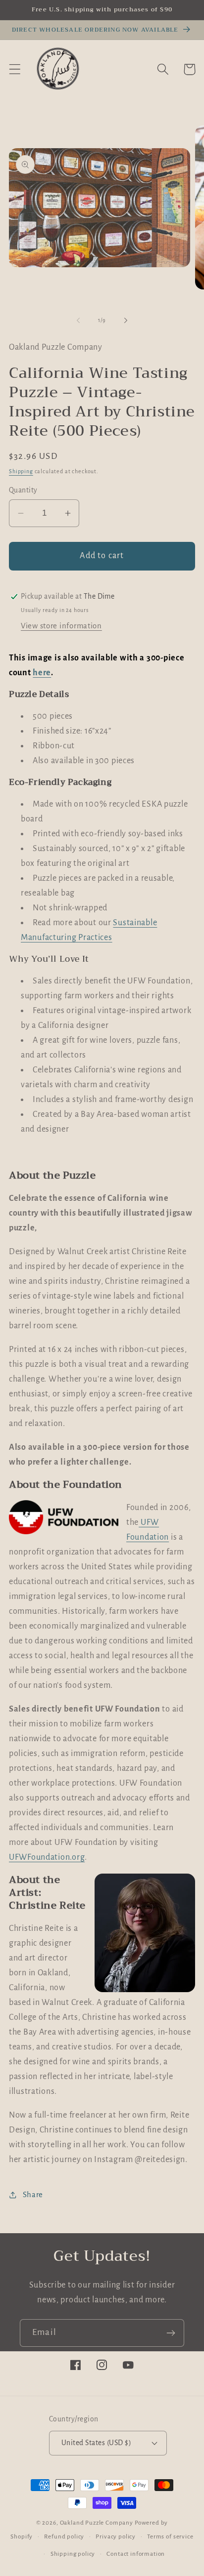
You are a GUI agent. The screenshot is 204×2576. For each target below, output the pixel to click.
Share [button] (33, 2195)
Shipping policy (73, 2554)
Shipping (21, 471)
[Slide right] (126, 320)
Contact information (136, 2554)
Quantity (23, 490)
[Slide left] (78, 320)
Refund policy (64, 2536)
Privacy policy (116, 2536)
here (42, 673)
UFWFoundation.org (47, 1857)
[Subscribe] (171, 2333)
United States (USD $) (96, 2443)
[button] (15, 69)
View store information (61, 626)
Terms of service (170, 2536)
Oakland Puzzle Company (97, 2523)
